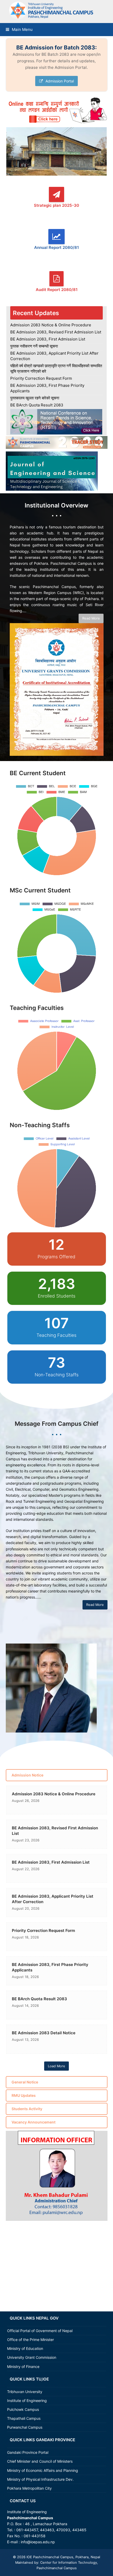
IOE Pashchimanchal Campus (49, 2557)
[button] (19, 29)
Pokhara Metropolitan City (29, 2488)
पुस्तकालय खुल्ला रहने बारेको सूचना (35, 398)
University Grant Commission (32, 2357)
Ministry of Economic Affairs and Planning (43, 2470)
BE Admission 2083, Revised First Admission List (56, 332)
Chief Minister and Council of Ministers (40, 2461)
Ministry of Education (25, 2348)
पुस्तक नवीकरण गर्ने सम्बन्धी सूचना (34, 346)
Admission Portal (60, 81)
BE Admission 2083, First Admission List (48, 339)
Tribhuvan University (25, 2392)
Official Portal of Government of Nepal (40, 2331)
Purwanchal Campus (25, 2427)
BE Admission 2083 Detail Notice (44, 2033)
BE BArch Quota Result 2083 (37, 405)
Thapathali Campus (24, 2418)
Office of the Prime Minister (30, 2340)
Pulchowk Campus (23, 2409)
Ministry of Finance (23, 2367)
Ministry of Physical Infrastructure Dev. (40, 2479)
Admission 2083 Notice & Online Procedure (51, 325)
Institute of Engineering (27, 2401)
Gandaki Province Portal (28, 2452)
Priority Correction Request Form (41, 378)
